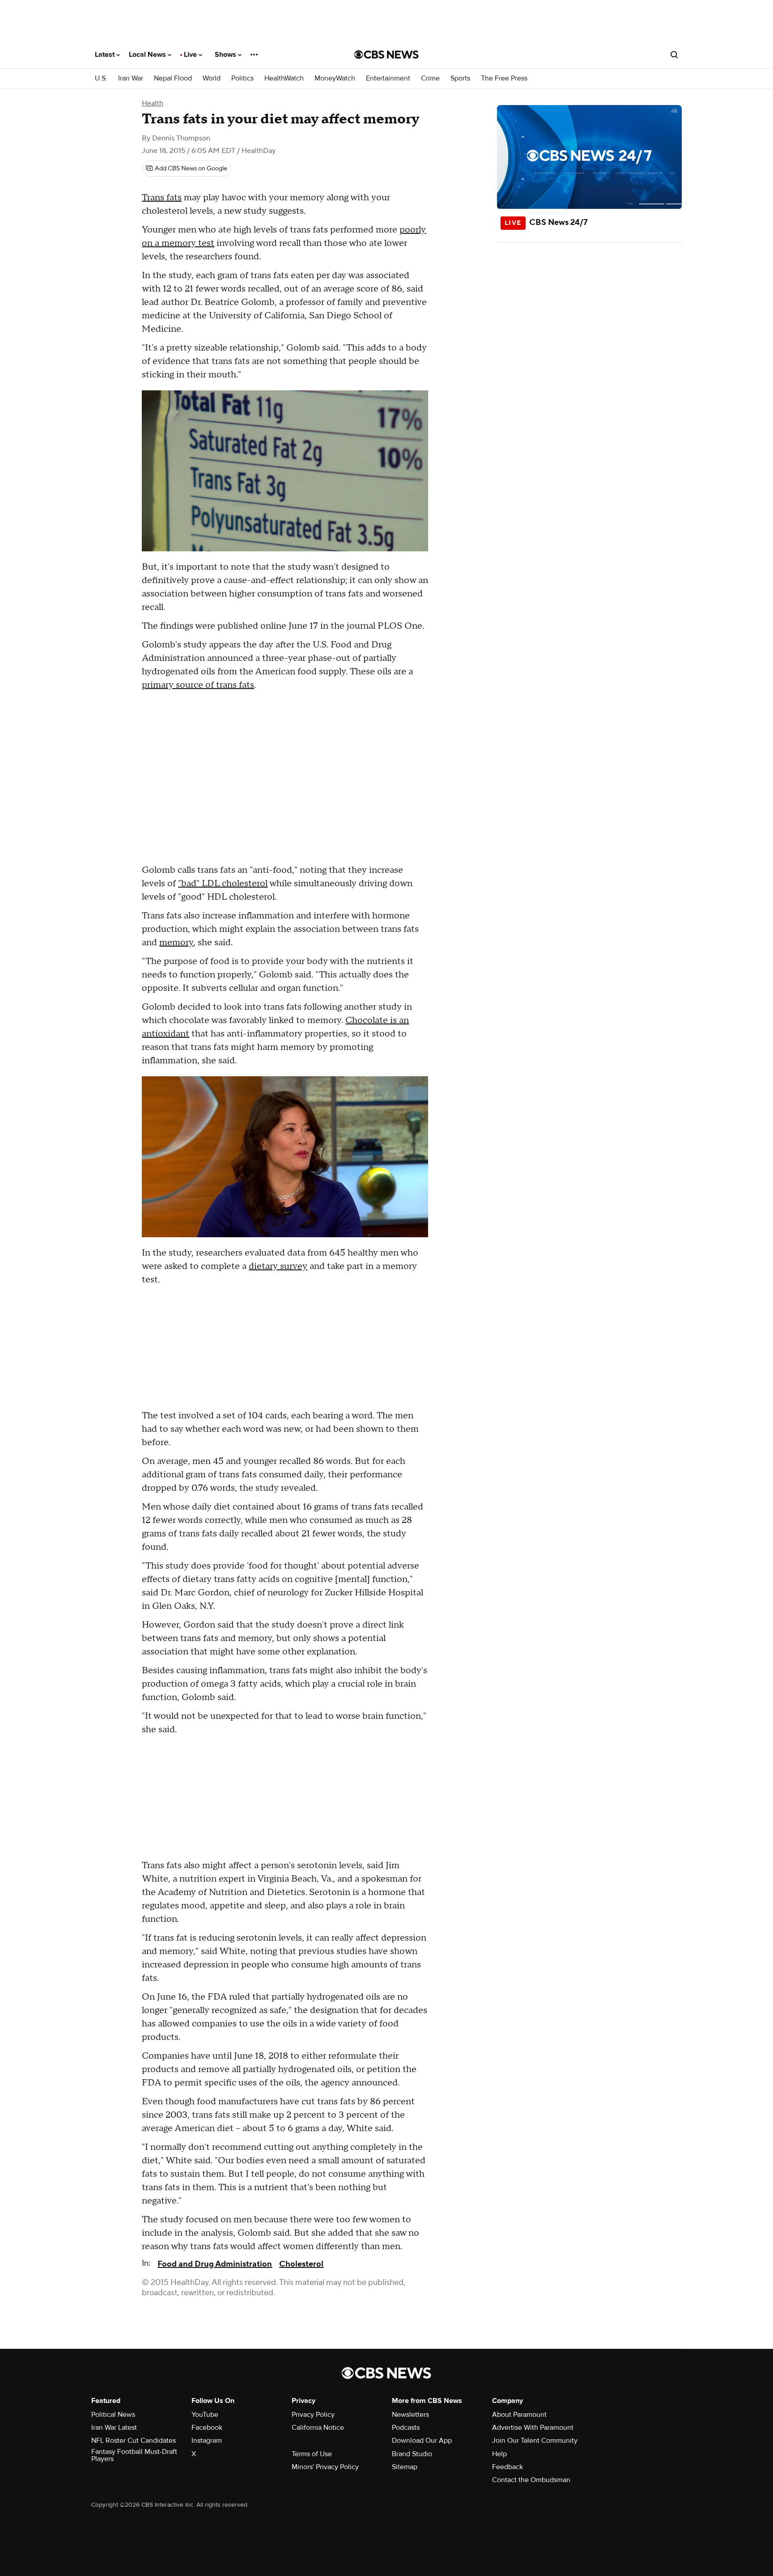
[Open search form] (674, 55)
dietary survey (278, 1266)
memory (176, 943)
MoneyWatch (335, 78)
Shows (226, 55)
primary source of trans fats (198, 685)
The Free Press (504, 78)
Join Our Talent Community (535, 2441)
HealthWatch (284, 78)
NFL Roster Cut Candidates (134, 2441)
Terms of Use (312, 2454)
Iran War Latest (114, 2428)
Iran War (131, 78)
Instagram (207, 2441)
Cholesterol (301, 2264)
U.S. (101, 78)
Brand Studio (412, 2454)
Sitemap (405, 2467)
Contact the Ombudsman (531, 2480)
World (212, 78)
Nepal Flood (173, 78)
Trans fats (162, 198)
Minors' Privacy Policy (325, 2467)
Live (191, 55)
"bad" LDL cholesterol (223, 884)
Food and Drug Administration (215, 2264)
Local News (148, 55)
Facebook (207, 2428)
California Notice (318, 2428)
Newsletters (410, 2415)
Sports (460, 78)
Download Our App (422, 2441)
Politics (242, 78)
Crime (430, 78)
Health (153, 103)
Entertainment (388, 78)
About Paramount (519, 2415)
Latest (106, 55)
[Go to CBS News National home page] (386, 55)
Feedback (508, 2467)
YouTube (205, 2415)
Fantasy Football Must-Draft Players (134, 2455)
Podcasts (406, 2428)
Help (499, 2454)
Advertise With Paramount (533, 2428)
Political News (113, 2415)
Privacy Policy (313, 2415)
